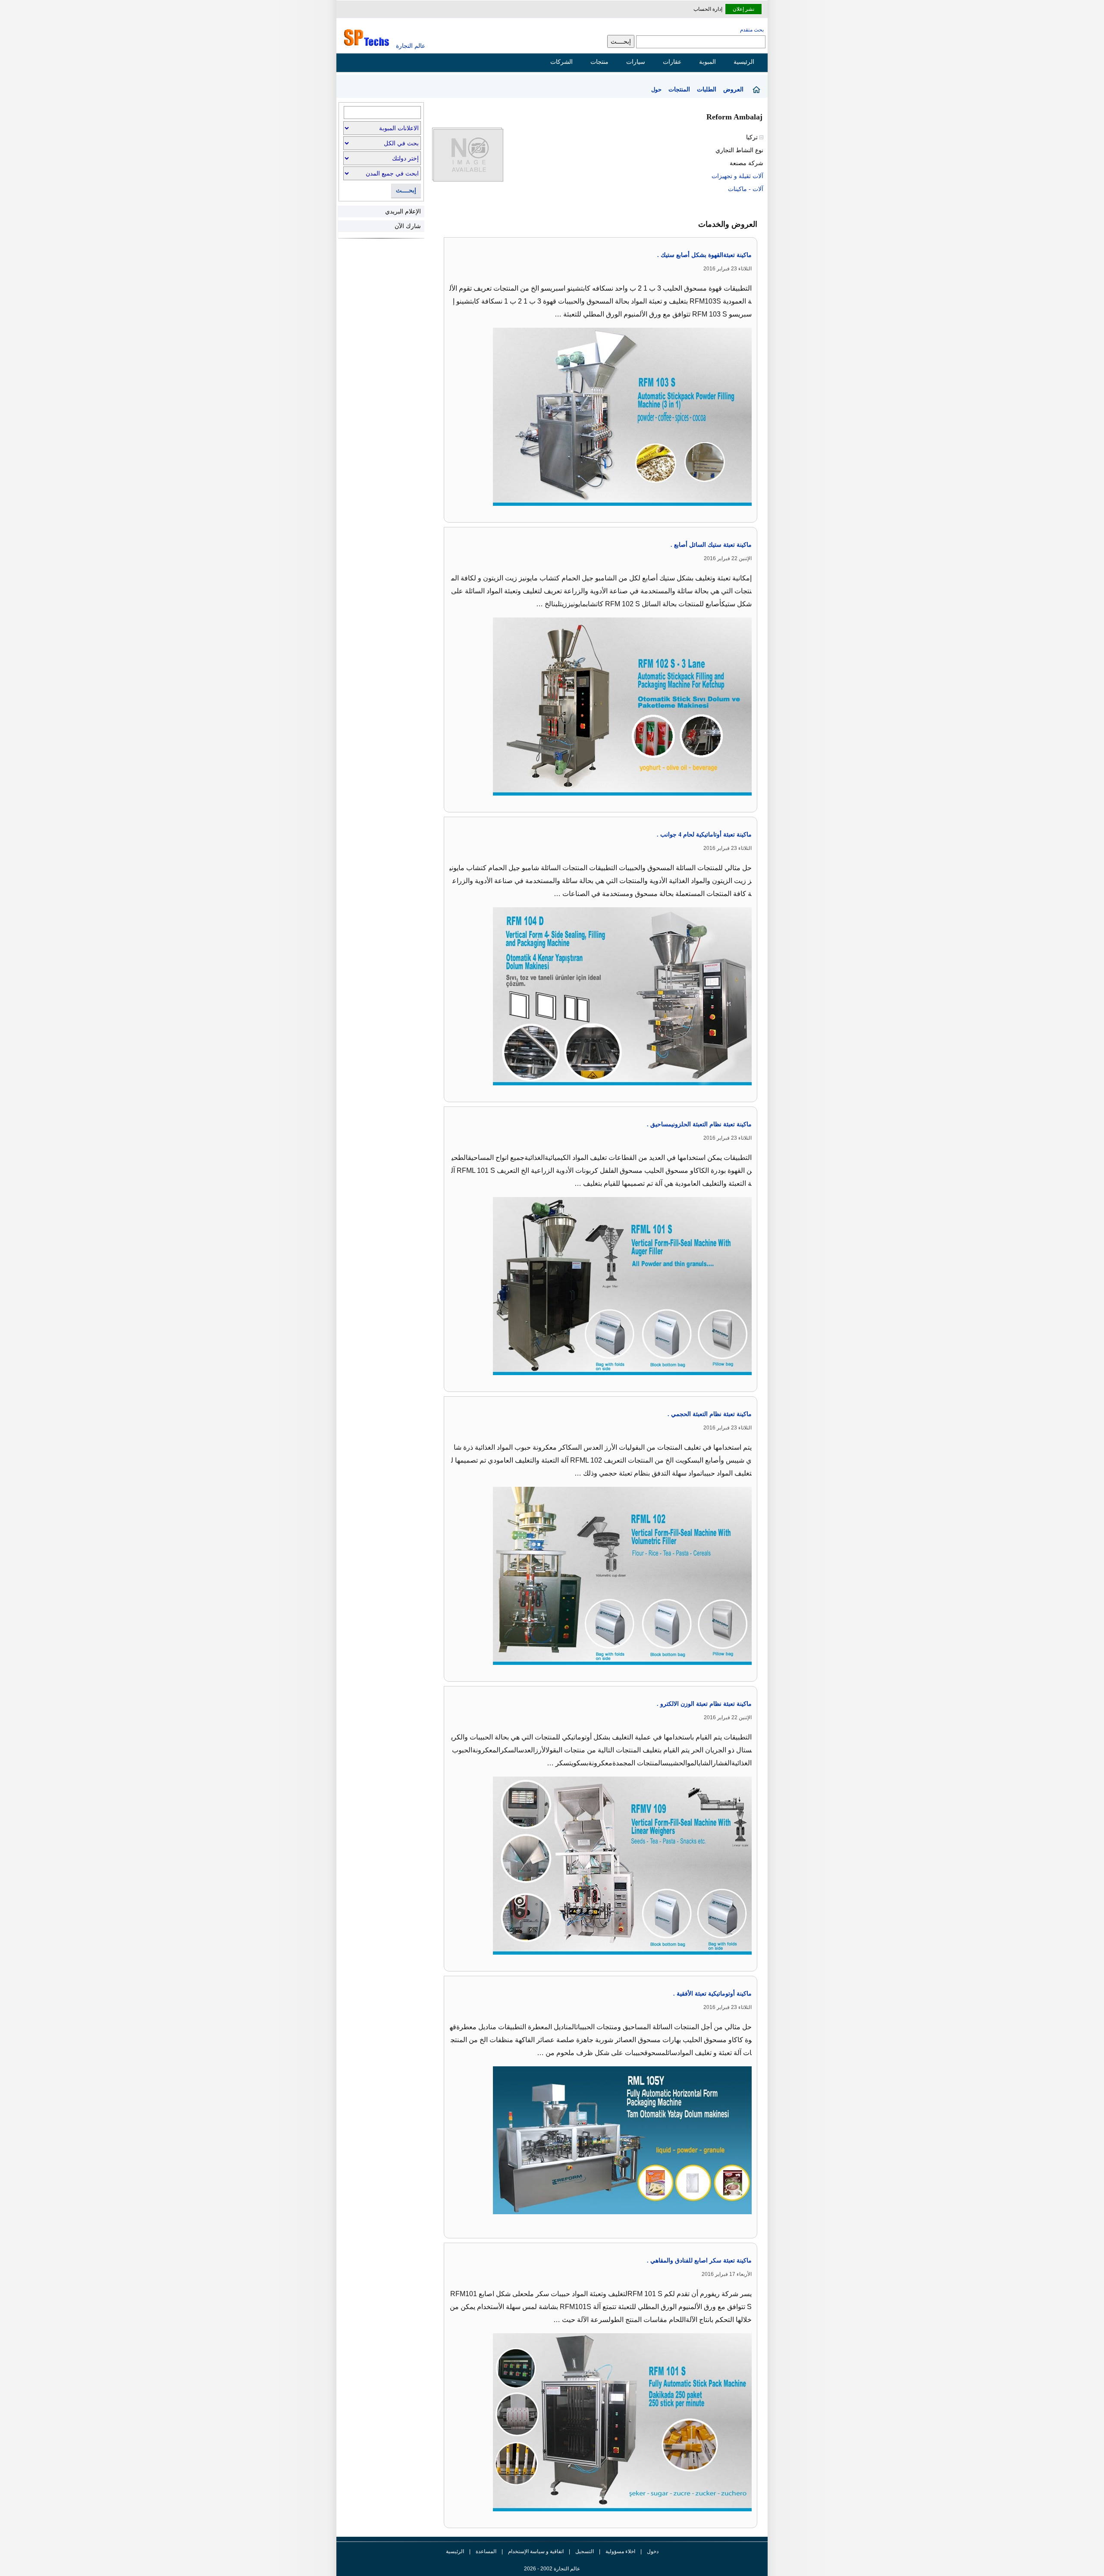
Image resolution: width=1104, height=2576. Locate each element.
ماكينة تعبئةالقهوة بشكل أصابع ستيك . (704, 255)
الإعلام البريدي (403, 211)
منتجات (599, 62)
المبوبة (707, 62)
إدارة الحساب (708, 9)
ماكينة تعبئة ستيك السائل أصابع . (711, 545)
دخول (653, 2551)
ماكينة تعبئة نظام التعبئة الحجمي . (710, 1414)
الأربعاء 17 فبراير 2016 (727, 2274)
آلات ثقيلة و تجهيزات (737, 176)
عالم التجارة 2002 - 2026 (552, 2569)
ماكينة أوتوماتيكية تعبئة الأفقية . (712, 1994)
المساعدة (486, 2551)
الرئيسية (744, 62)
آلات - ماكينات (746, 189)
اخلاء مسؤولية (620, 2551)
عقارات (672, 62)
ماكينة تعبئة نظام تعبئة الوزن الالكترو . (704, 1704)
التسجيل (585, 2551)
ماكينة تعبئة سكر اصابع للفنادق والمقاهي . (699, 2261)
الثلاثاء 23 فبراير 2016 (728, 269)
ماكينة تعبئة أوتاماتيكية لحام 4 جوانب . (704, 835)
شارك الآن (408, 226)
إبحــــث (406, 190)
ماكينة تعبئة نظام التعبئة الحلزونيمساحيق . (699, 1124)
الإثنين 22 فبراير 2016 (728, 558)
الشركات (561, 62)
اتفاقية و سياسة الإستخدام (535, 2551)
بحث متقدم (752, 30)
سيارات (636, 62)
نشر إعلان (743, 9)
